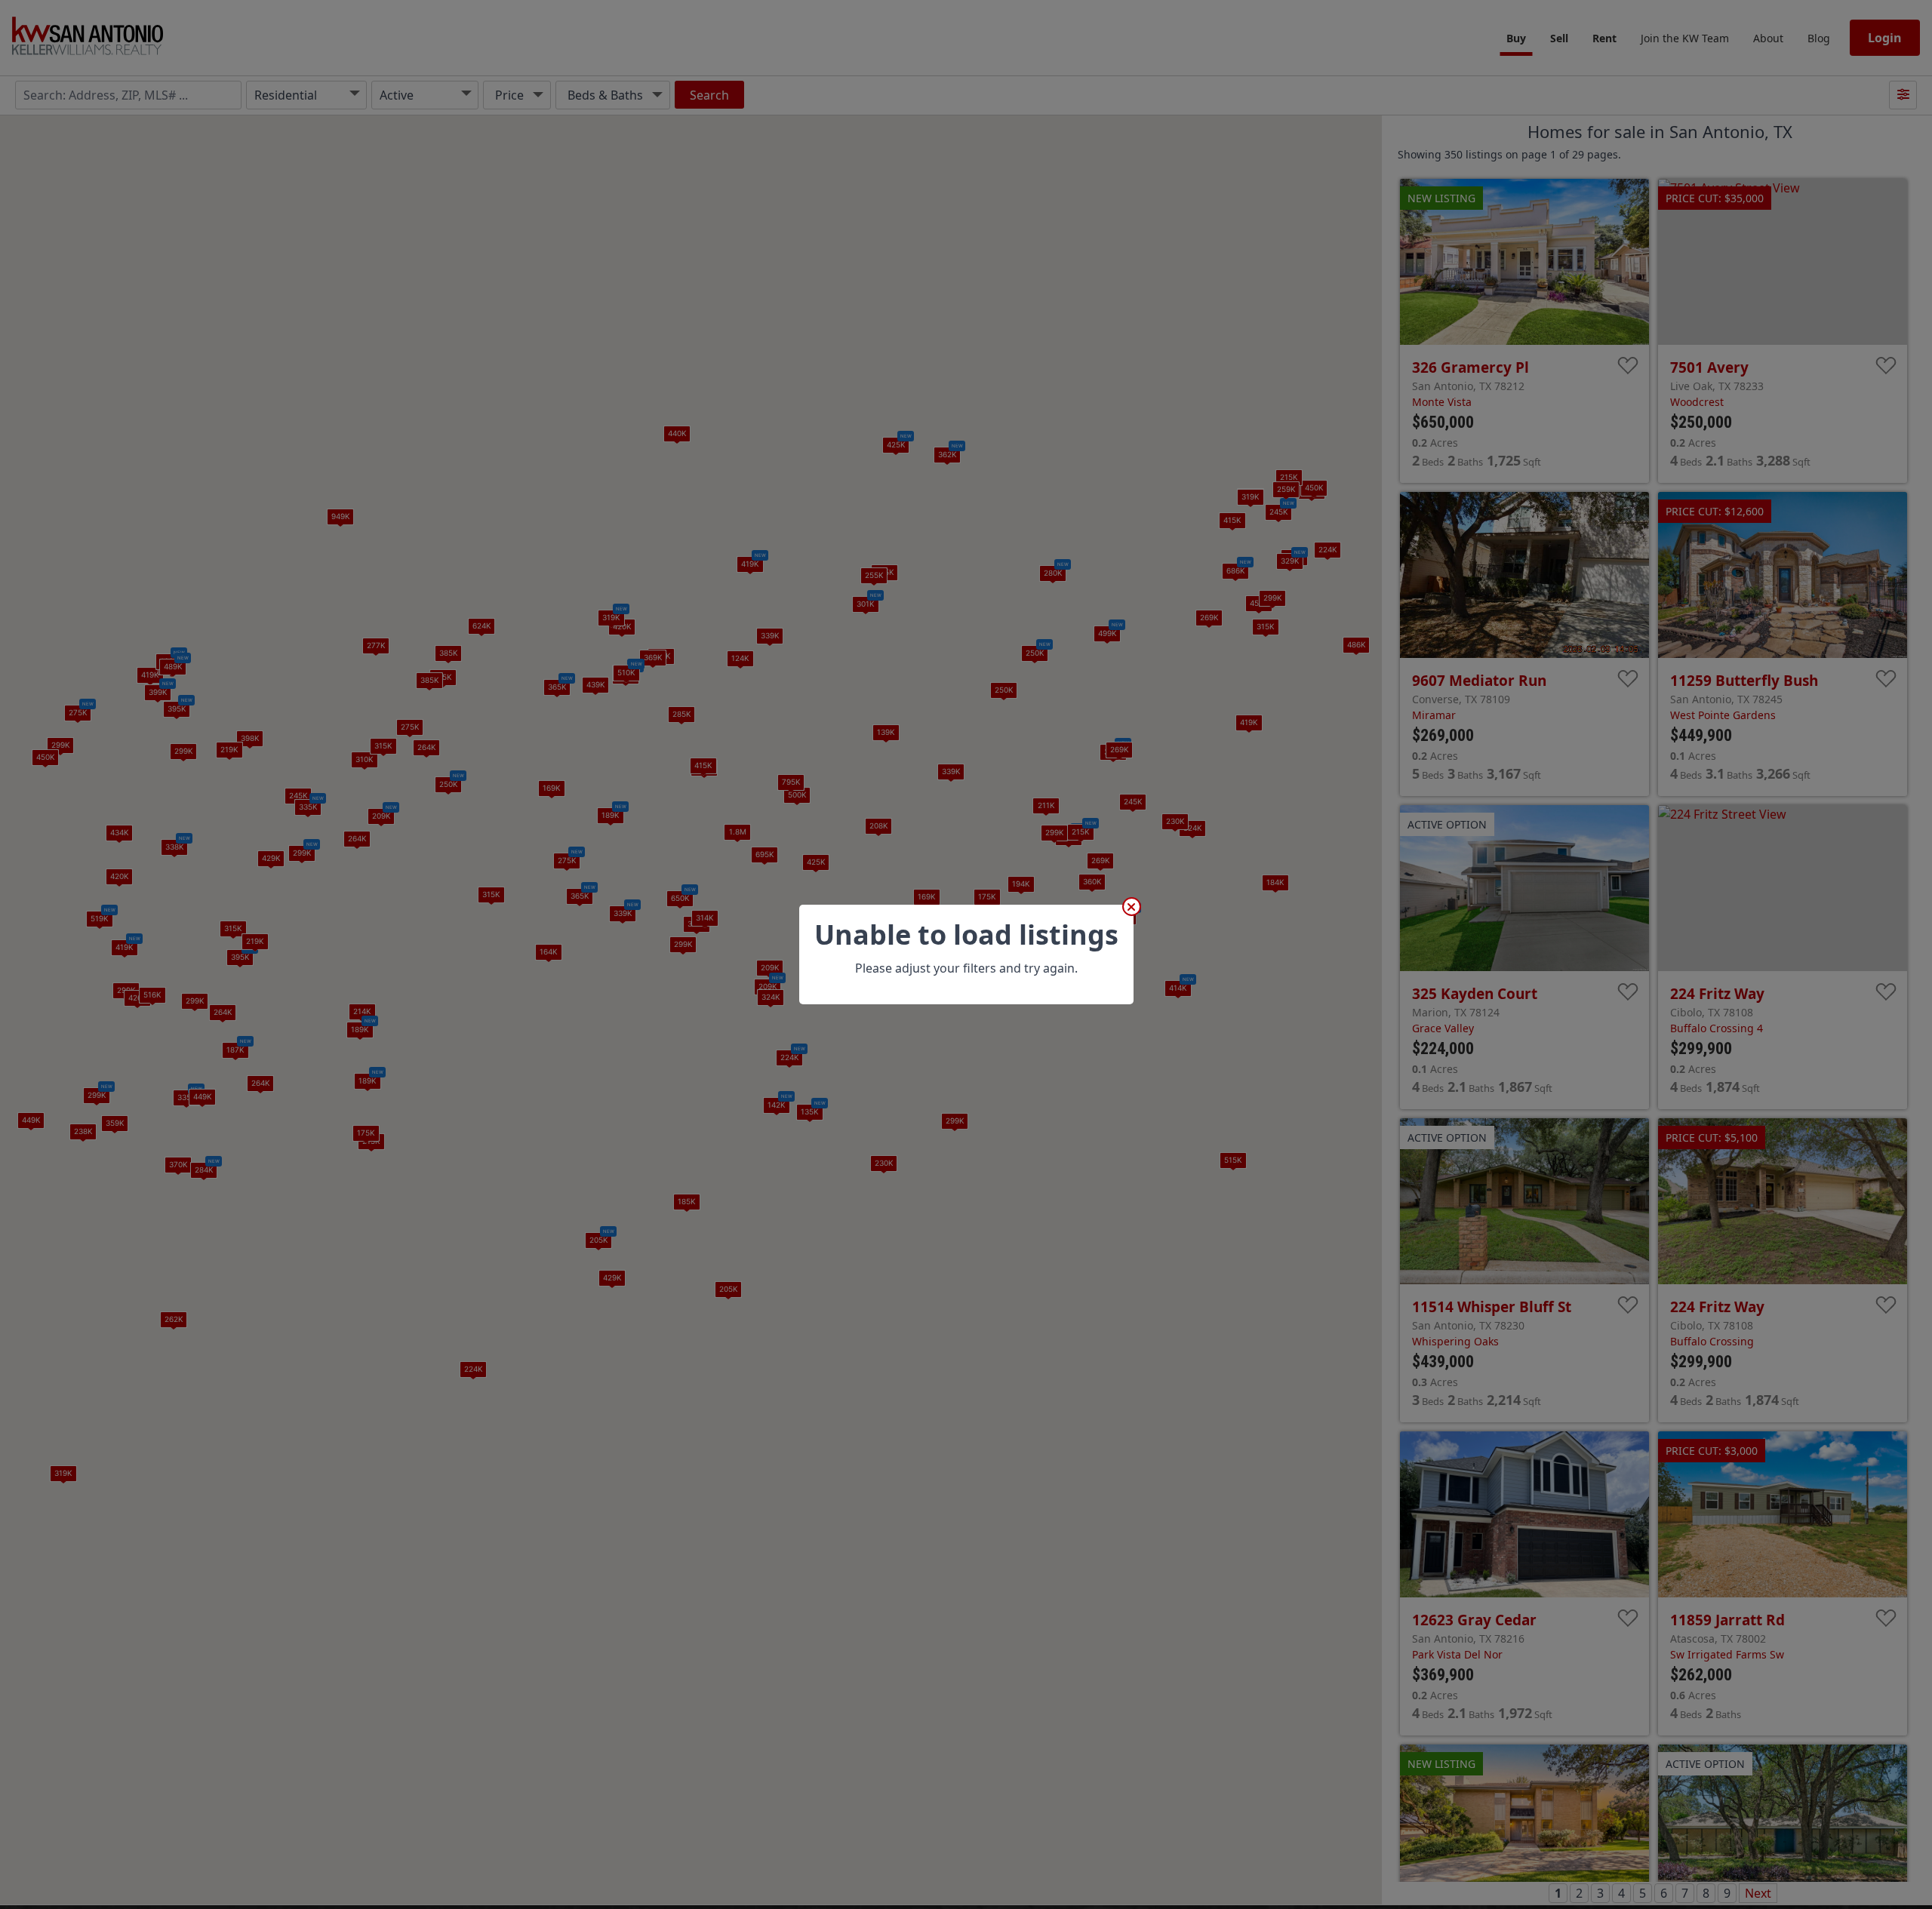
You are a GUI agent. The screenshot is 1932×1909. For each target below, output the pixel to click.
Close (1132, 907)
